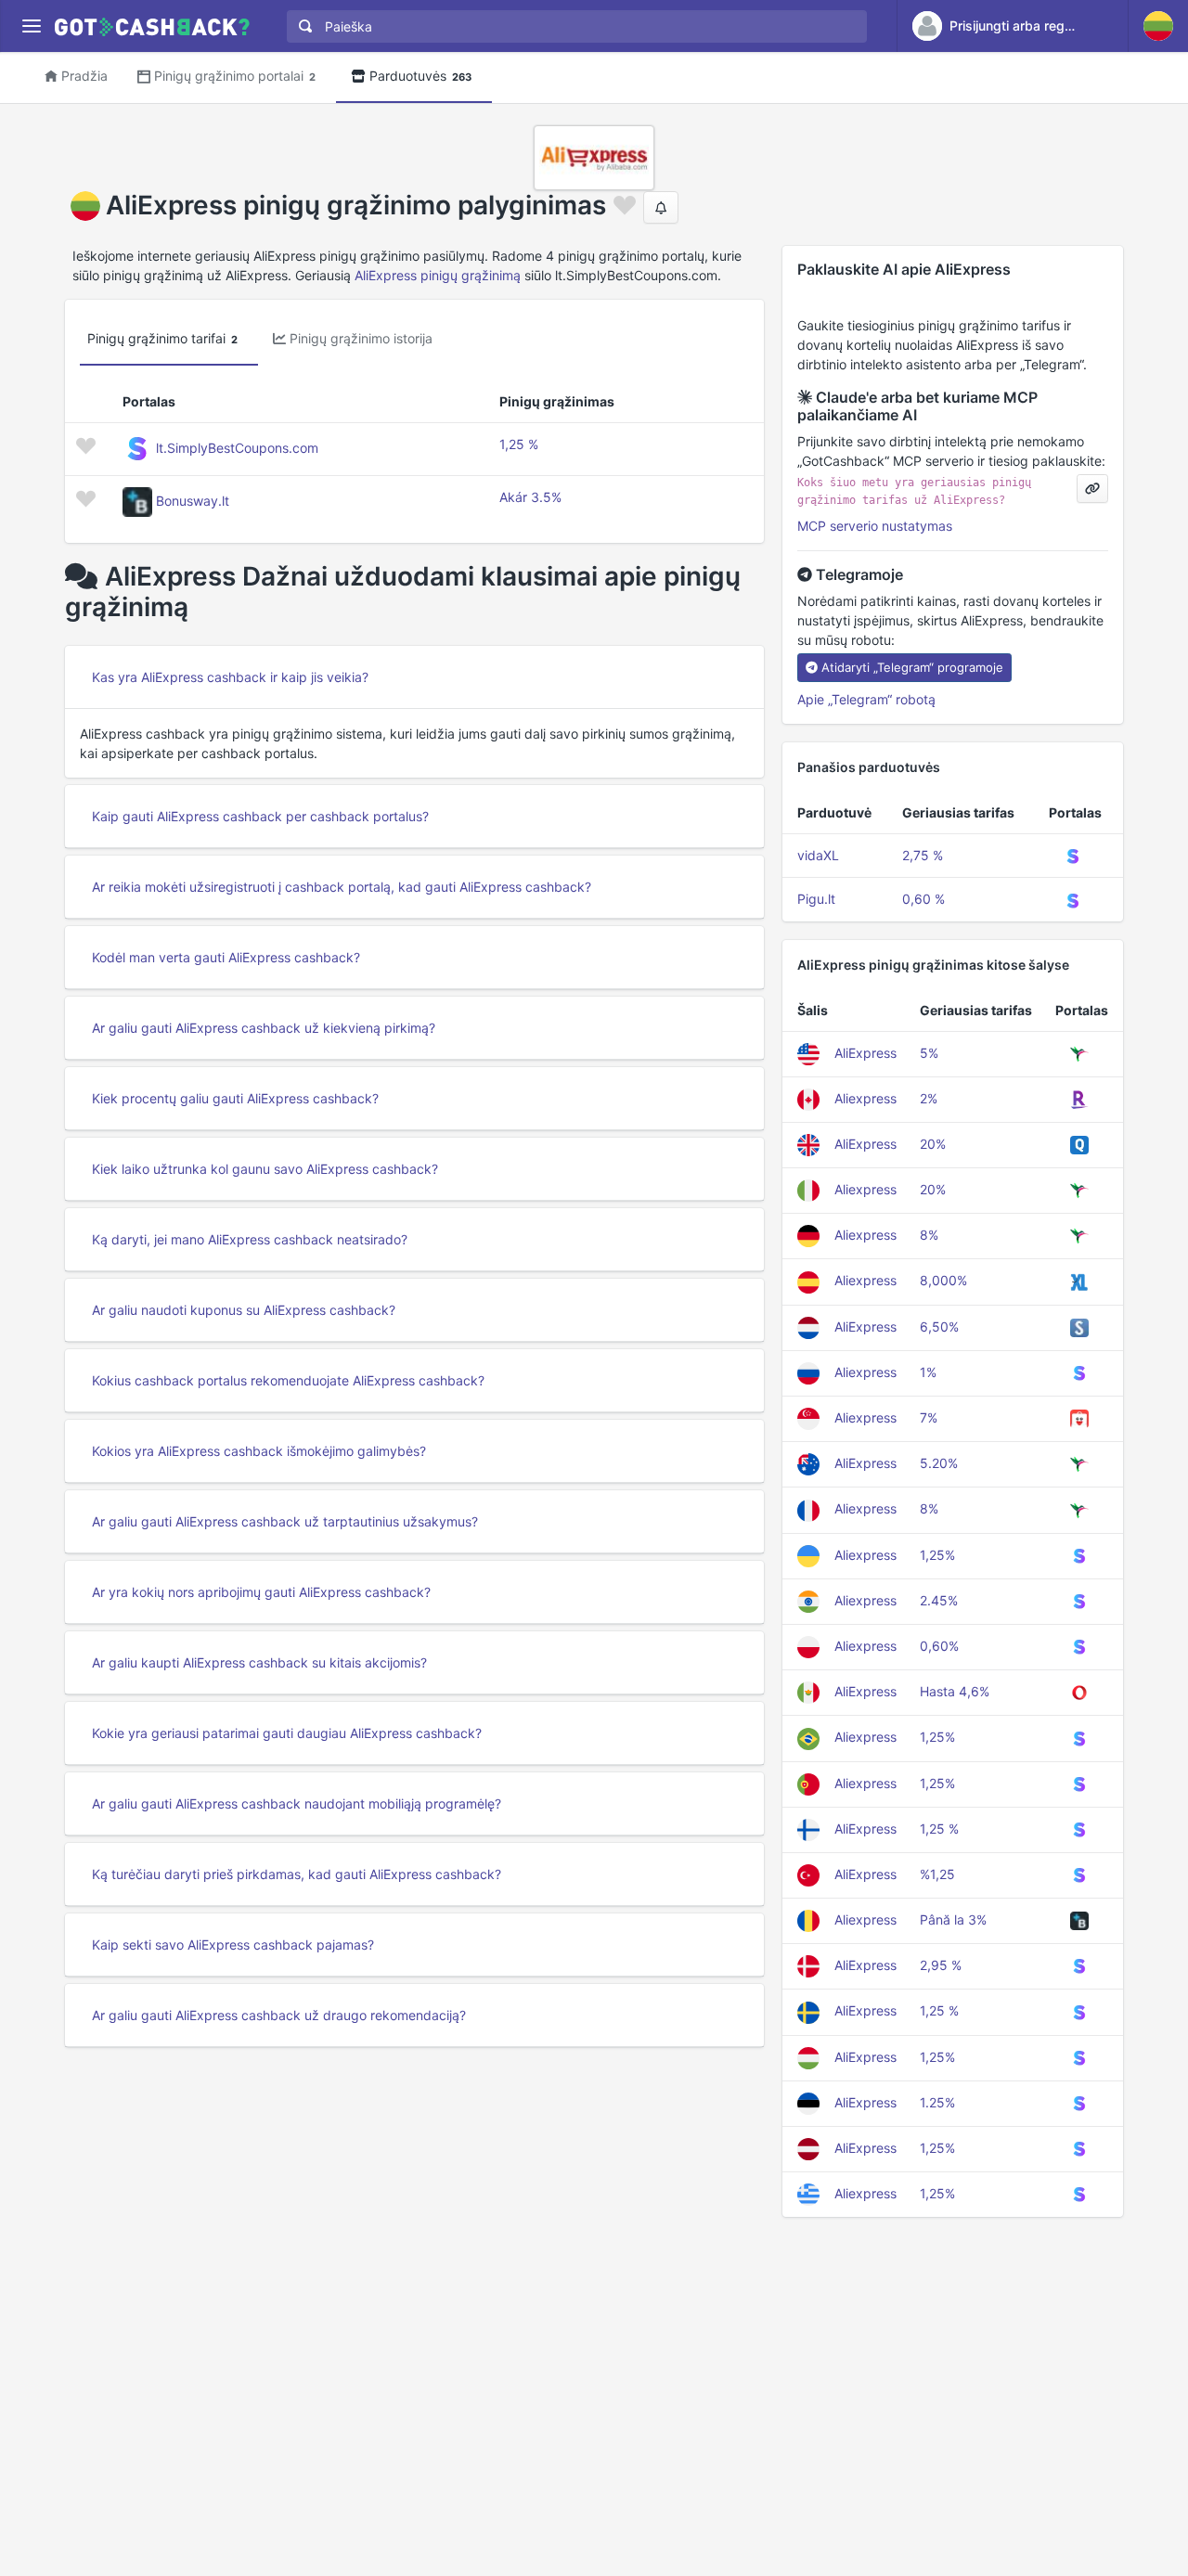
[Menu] (31, 26)
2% (929, 1098)
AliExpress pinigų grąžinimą (438, 275)
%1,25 (937, 1874)
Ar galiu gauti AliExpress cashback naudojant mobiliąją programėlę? (297, 1803)
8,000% (943, 1280)
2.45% (939, 1600)
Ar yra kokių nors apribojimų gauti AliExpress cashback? (261, 1592)
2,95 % (941, 1965)
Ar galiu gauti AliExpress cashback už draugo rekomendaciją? (279, 2015)
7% (929, 1417)
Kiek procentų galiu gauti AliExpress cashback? (235, 1098)
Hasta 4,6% (955, 1691)
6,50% (939, 1327)
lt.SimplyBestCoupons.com (237, 448)
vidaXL (818, 855)
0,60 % (923, 899)
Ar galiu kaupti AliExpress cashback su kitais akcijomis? (259, 1662)
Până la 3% (953, 1919)
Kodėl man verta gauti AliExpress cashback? (226, 957)
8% (929, 1235)
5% (929, 1053)
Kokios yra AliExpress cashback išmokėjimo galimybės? (259, 1451)
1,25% (937, 1555)
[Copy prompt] (1092, 489)
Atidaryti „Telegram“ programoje (912, 667)
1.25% (937, 2102)
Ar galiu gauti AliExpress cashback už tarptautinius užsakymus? (285, 1521)
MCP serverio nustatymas (875, 526)
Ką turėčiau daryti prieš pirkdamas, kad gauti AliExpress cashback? (297, 1874)
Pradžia (84, 76)
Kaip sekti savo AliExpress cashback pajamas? (233, 1945)
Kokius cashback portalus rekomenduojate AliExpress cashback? (288, 1380)
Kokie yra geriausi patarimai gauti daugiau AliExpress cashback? (287, 1733)
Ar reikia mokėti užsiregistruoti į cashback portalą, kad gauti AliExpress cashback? (342, 887)
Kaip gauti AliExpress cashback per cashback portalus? (260, 816)
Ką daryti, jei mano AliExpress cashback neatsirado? (250, 1239)
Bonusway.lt (193, 501)
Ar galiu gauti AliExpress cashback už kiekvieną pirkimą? (264, 1028)
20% (933, 1144)
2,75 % (923, 855)
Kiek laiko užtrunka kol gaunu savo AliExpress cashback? (265, 1169)
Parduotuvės (420, 76)
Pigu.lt (816, 899)
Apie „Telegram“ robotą (866, 699)
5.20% (939, 1463)
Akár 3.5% (530, 497)
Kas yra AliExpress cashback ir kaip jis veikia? (230, 677)
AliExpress (865, 1053)
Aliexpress (865, 1098)
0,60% (939, 1646)
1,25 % (519, 444)
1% (928, 1372)
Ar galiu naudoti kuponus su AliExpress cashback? (244, 1310)
